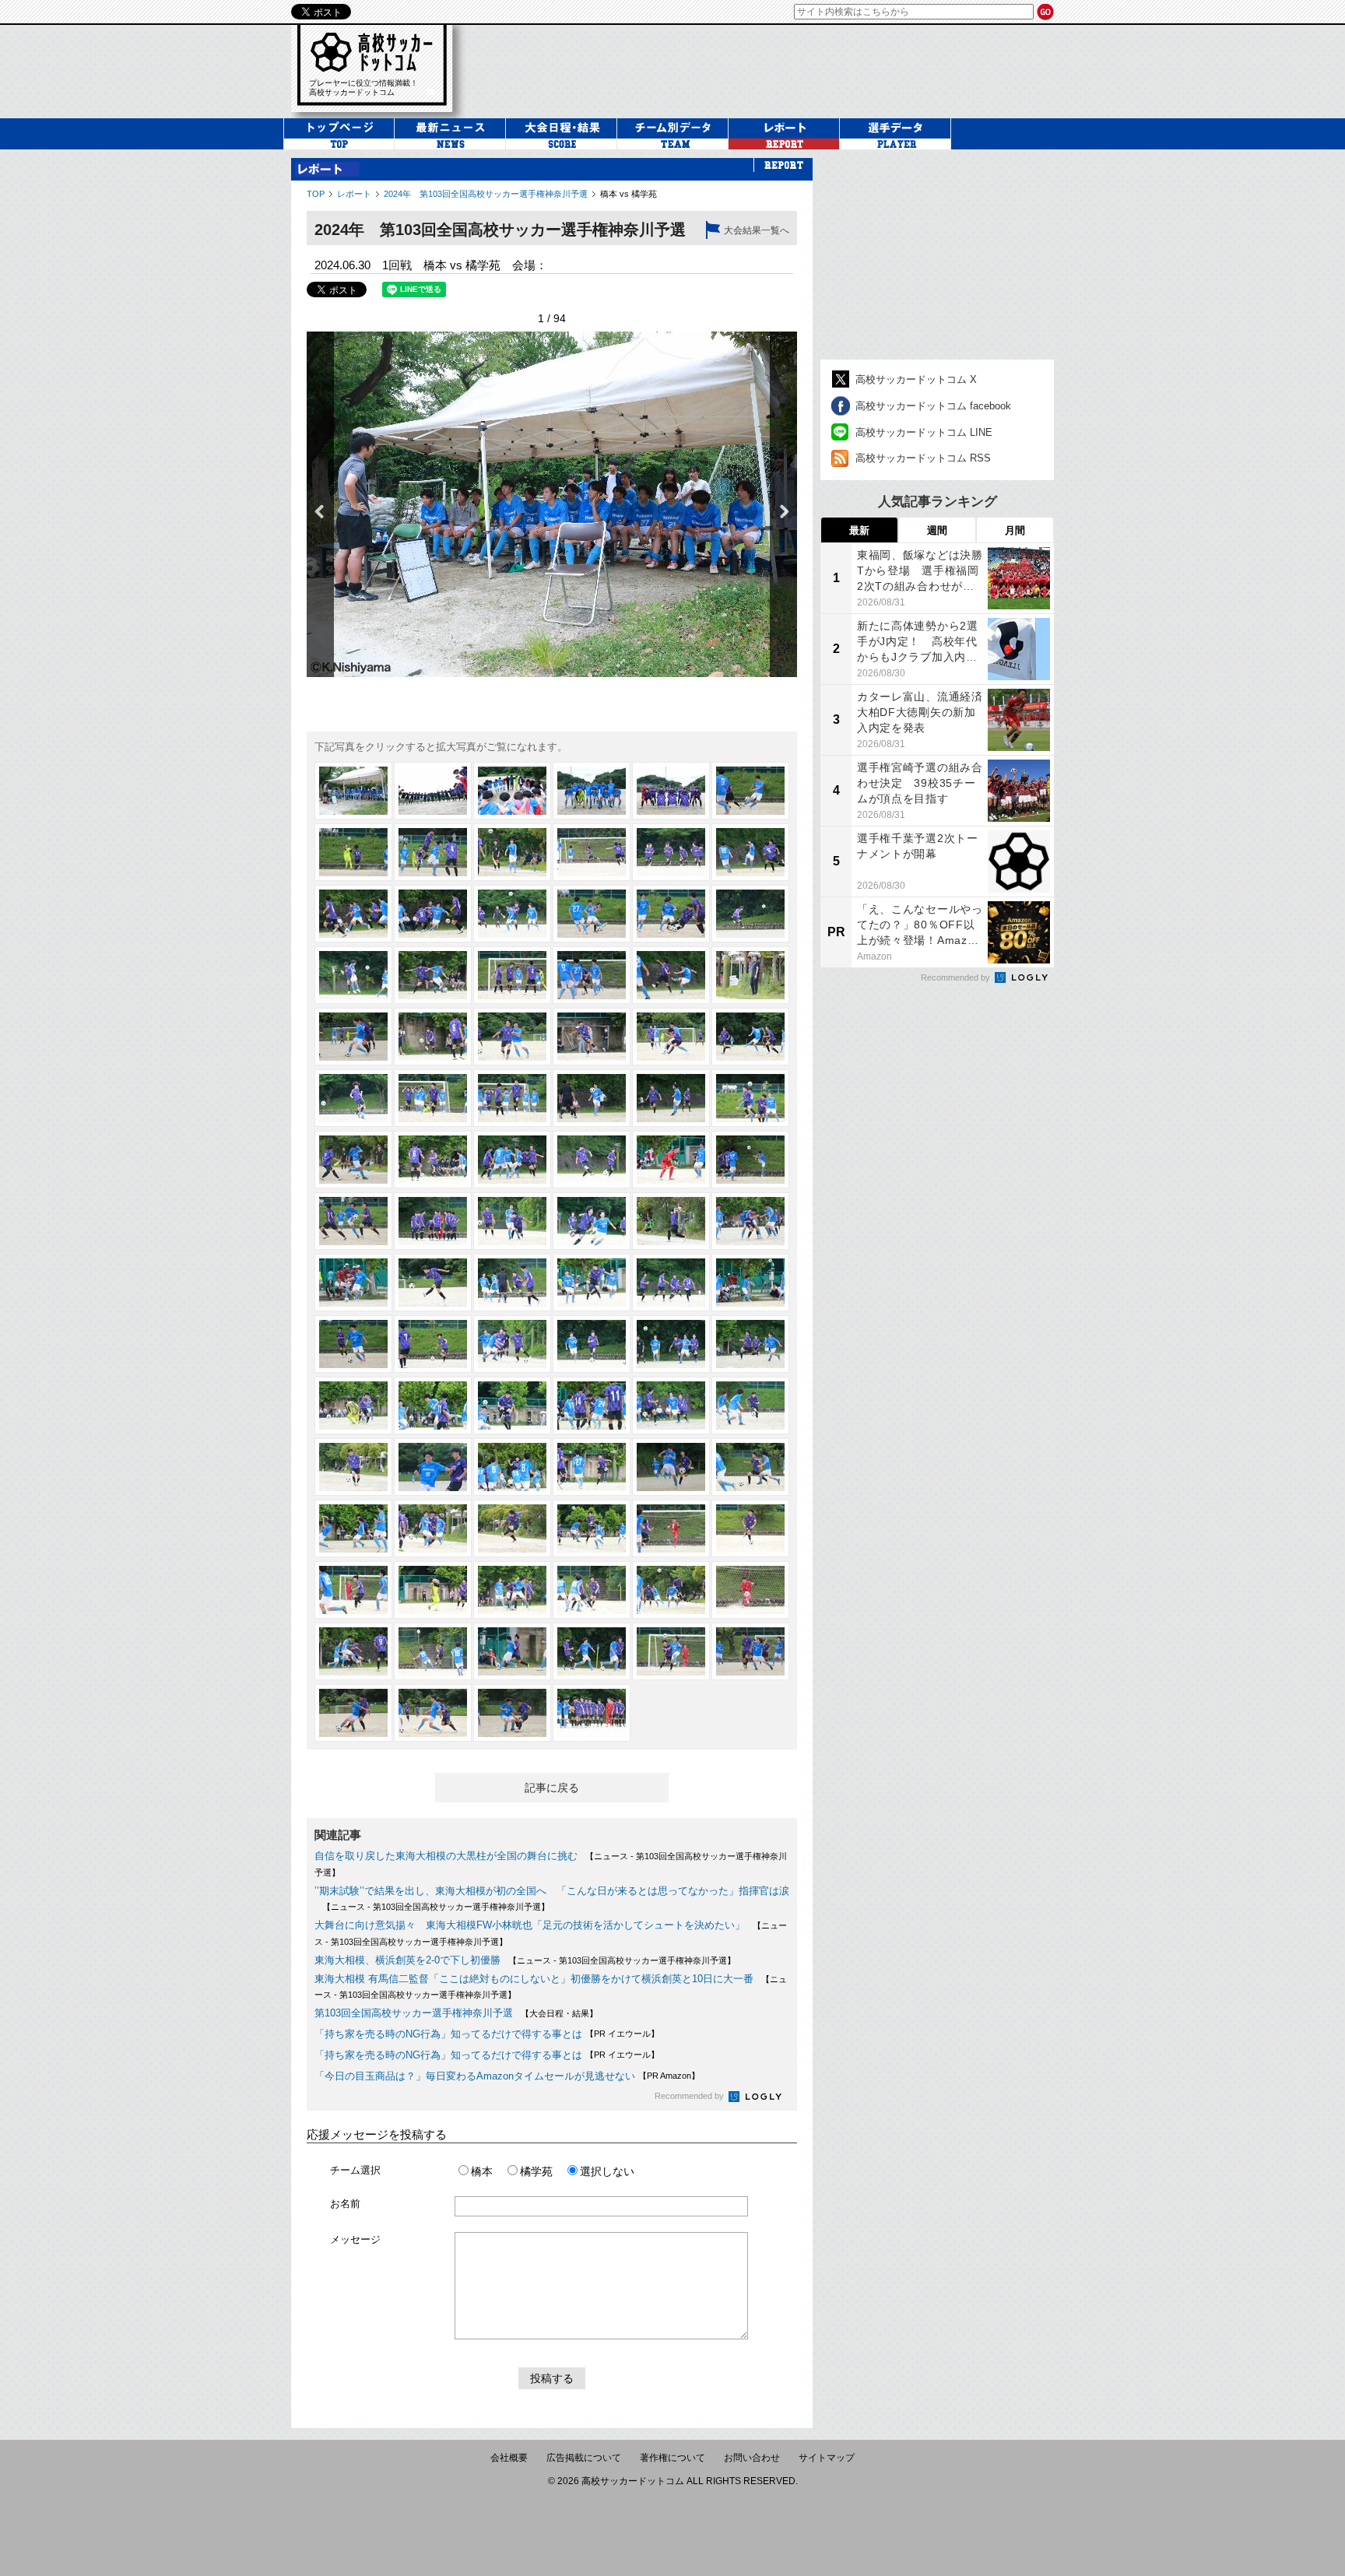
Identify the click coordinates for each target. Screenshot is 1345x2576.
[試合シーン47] (671, 1221)
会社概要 (509, 2458)
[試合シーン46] (592, 1221)
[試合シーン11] (671, 852)
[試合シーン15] (512, 914)
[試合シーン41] (671, 1160)
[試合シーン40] (592, 1160)
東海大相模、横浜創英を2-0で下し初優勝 (407, 1960)
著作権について (672, 2458)
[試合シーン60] (750, 1344)
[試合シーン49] (353, 1283)
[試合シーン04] (592, 791)
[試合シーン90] (750, 1651)
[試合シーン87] (512, 1651)
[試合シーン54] (750, 1283)
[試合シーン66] (750, 1406)
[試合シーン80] (433, 1590)
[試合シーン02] (433, 791)
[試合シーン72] (750, 1467)
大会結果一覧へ (757, 230)
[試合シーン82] (592, 1590)
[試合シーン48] (750, 1221)
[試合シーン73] (353, 1528)
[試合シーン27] (512, 1037)
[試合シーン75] (512, 1528)
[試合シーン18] (750, 914)
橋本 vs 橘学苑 (629, 194)
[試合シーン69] (512, 1467)
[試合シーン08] (433, 852)
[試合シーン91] (353, 1713)
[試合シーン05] (671, 791)
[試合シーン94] (592, 1713)
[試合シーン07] (353, 852)
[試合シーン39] (512, 1160)
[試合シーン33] (512, 1098)
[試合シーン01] (353, 791)
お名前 (345, 2204)
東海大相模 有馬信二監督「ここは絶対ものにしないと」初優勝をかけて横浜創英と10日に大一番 (534, 1979)
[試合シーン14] (433, 914)
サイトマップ (827, 2458)
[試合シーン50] (433, 1283)
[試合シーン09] (512, 852)
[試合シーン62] (433, 1406)
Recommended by (690, 2096)
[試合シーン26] (433, 1037)
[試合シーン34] (592, 1098)
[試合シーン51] (512, 1283)
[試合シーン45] (512, 1221)
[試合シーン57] (512, 1344)
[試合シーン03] (512, 791)
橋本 (482, 2171)
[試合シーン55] (353, 1344)
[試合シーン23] (671, 975)
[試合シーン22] (592, 975)
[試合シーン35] (671, 1098)
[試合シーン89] (671, 1651)
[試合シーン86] (433, 1651)
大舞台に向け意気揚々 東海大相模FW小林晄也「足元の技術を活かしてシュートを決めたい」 (530, 1925)
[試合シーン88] (592, 1651)
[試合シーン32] (433, 1098)
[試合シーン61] (353, 1406)
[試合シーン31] (353, 1098)
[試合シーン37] (353, 1160)
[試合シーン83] (671, 1590)
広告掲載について (584, 2458)
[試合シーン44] (433, 1221)
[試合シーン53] (671, 1283)
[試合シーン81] (512, 1590)
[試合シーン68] (433, 1467)
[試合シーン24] (750, 975)
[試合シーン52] (592, 1283)
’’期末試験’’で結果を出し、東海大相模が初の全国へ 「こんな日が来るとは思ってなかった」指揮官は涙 (552, 1891)
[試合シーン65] (671, 1406)
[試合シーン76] (592, 1528)
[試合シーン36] (750, 1098)
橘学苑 (536, 2171)
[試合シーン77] (671, 1528)
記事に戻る (552, 1788)
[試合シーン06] (750, 791)
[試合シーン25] (353, 1037)
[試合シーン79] (353, 1590)
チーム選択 (355, 2170)
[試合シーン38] (433, 1160)
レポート (354, 194)
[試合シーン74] (433, 1528)
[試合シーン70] (592, 1467)
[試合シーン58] (592, 1344)
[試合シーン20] (433, 975)
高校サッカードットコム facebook (933, 406)
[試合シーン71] (671, 1467)
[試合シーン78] (750, 1528)
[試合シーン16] (592, 914)
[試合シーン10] (592, 852)
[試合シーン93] (512, 1713)
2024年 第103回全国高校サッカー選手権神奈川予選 (486, 194)
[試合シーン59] (671, 1344)
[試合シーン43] (353, 1221)
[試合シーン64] (592, 1406)
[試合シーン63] (512, 1406)
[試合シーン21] (512, 975)
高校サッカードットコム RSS (923, 458)
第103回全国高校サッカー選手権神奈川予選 (414, 2013)
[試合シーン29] (671, 1037)
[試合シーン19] (353, 975)
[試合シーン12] (750, 852)
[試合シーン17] (671, 914)
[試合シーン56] (433, 1344)
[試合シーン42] (750, 1160)
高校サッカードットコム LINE (924, 432)
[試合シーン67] (353, 1467)
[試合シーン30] (750, 1037)
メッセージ (355, 2239)
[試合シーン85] (353, 1651)
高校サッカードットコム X (916, 379)
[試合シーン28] (592, 1037)
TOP (316, 194)
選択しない (607, 2171)
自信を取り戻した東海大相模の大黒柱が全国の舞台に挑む (446, 1856)
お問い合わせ (752, 2458)
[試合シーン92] (433, 1713)
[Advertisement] (769, 69)
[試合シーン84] (750, 1590)
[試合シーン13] (353, 914)
